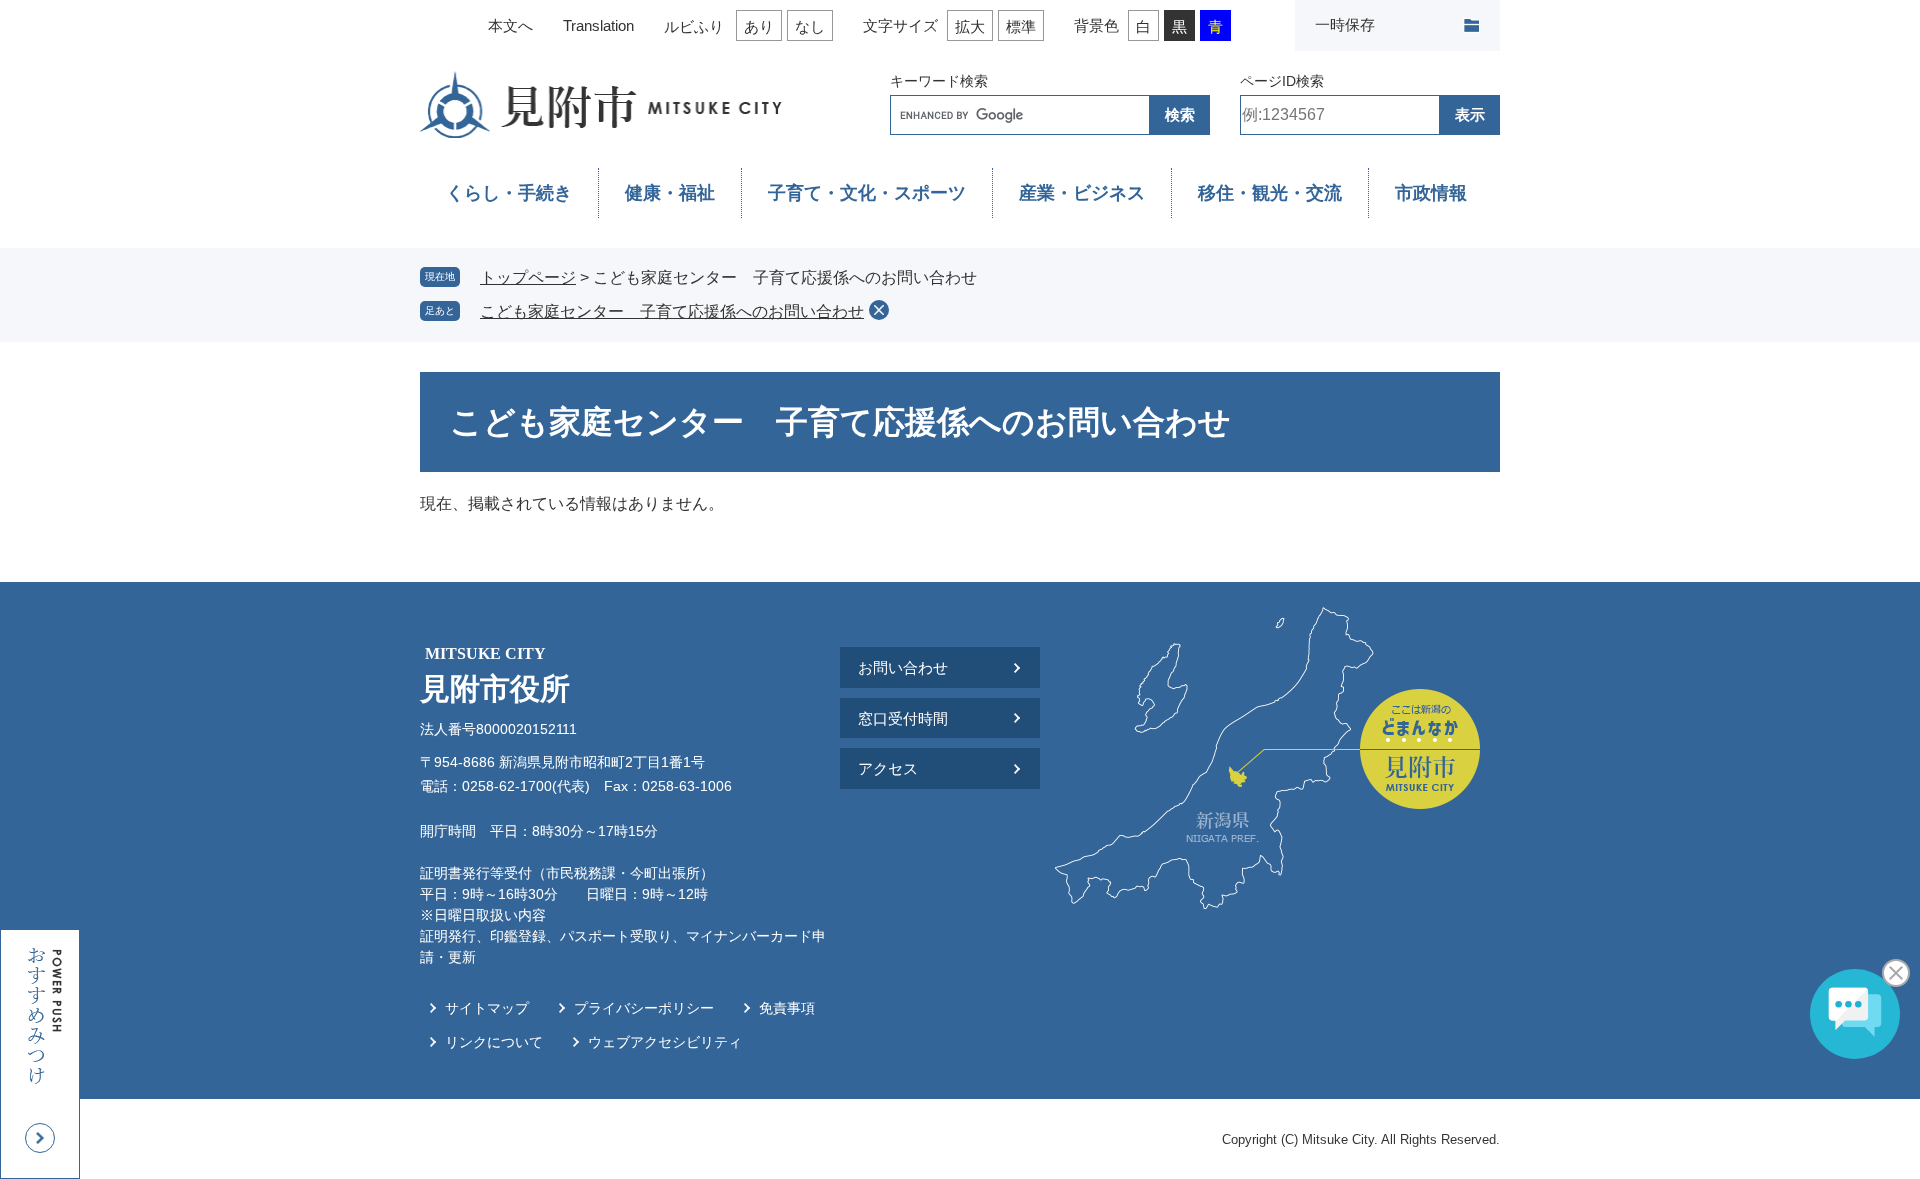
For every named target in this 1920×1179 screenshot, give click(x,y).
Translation (598, 25)
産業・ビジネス (1082, 193)
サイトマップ (487, 1008)
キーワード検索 (939, 81)
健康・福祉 (670, 193)
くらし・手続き (509, 193)
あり (759, 26)
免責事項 (787, 1008)
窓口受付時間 (903, 718)
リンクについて (494, 1042)
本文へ (510, 25)
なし (810, 26)
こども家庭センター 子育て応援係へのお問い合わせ (672, 311)
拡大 (970, 26)
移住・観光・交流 (1270, 193)
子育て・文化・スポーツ (867, 193)
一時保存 (1345, 24)
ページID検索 (1282, 81)
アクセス (888, 768)
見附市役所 (495, 675)
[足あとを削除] (879, 310)
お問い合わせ (903, 667)
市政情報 (1431, 193)
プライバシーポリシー (644, 1008)
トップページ (528, 277)
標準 (1021, 26)
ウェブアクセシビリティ (665, 1042)
